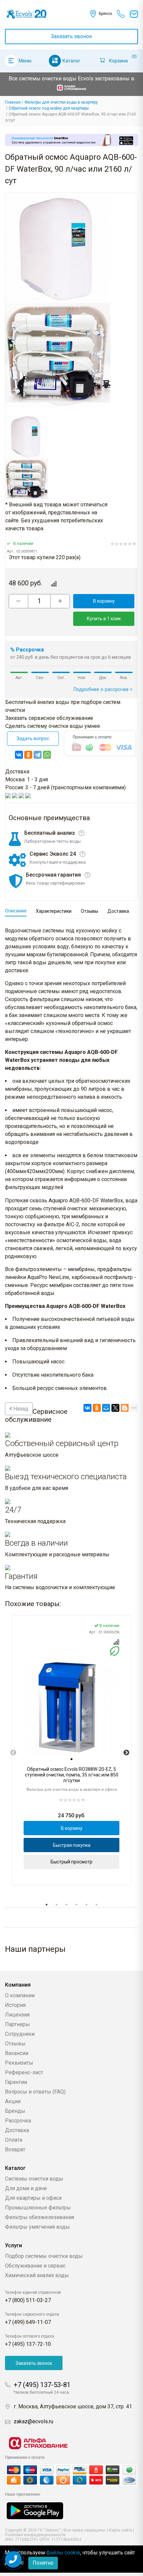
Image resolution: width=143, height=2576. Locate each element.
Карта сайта (121, 2530)
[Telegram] (38, 755)
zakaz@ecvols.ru (33, 2421)
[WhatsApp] (47, 755)
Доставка (17, 2130)
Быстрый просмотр (71, 1862)
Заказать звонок (71, 36)
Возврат (15, 2149)
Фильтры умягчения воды (37, 2227)
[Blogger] (125, 1408)
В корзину (104, 601)
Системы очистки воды (34, 2179)
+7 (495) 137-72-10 (28, 2344)
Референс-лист (24, 2072)
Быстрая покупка (72, 1845)
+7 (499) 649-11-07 (28, 2322)
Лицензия (17, 2015)
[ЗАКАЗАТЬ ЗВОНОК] (13, 2559)
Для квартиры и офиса (33, 2198)
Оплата (14, 2140)
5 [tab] (86, 1905)
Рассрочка (18, 2121)
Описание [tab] (16, 911)
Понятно (43, 2563)
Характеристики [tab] (54, 911)
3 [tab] (67, 1905)
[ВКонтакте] (19, 755)
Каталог (71, 61)
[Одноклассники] (28, 755)
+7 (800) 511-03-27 (28, 2300)
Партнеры (17, 2024)
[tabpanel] (71, 1750)
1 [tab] (47, 1905)
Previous (13, 1753)
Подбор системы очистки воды (44, 2256)
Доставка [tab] (118, 911)
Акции (13, 2101)
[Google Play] (35, 2510)
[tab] (71, 1759)
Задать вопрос (33, 738)
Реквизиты (19, 2063)
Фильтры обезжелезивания (40, 2217)
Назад (20, 1409)
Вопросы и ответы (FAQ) (35, 2092)
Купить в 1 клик (104, 619)
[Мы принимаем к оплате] (71, 2475)
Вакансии (17, 2053)
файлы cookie (63, 2553)
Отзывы (15, 2044)
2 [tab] (57, 1905)
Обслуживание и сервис (35, 2266)
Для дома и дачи (26, 2188)
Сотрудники (20, 2034)
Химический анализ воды (37, 2275)
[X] (115, 1408)
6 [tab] (96, 1905)
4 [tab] (76, 1905)
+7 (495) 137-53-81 (42, 2385)
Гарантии (16, 2082)
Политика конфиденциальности (35, 2535)
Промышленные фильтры (38, 2208)
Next (126, 1753)
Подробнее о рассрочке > (103, 689)
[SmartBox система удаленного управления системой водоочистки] (71, 140)
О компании (20, 1995)
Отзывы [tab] (89, 911)
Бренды (15, 2111)
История (15, 2005)
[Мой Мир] (106, 1408)
